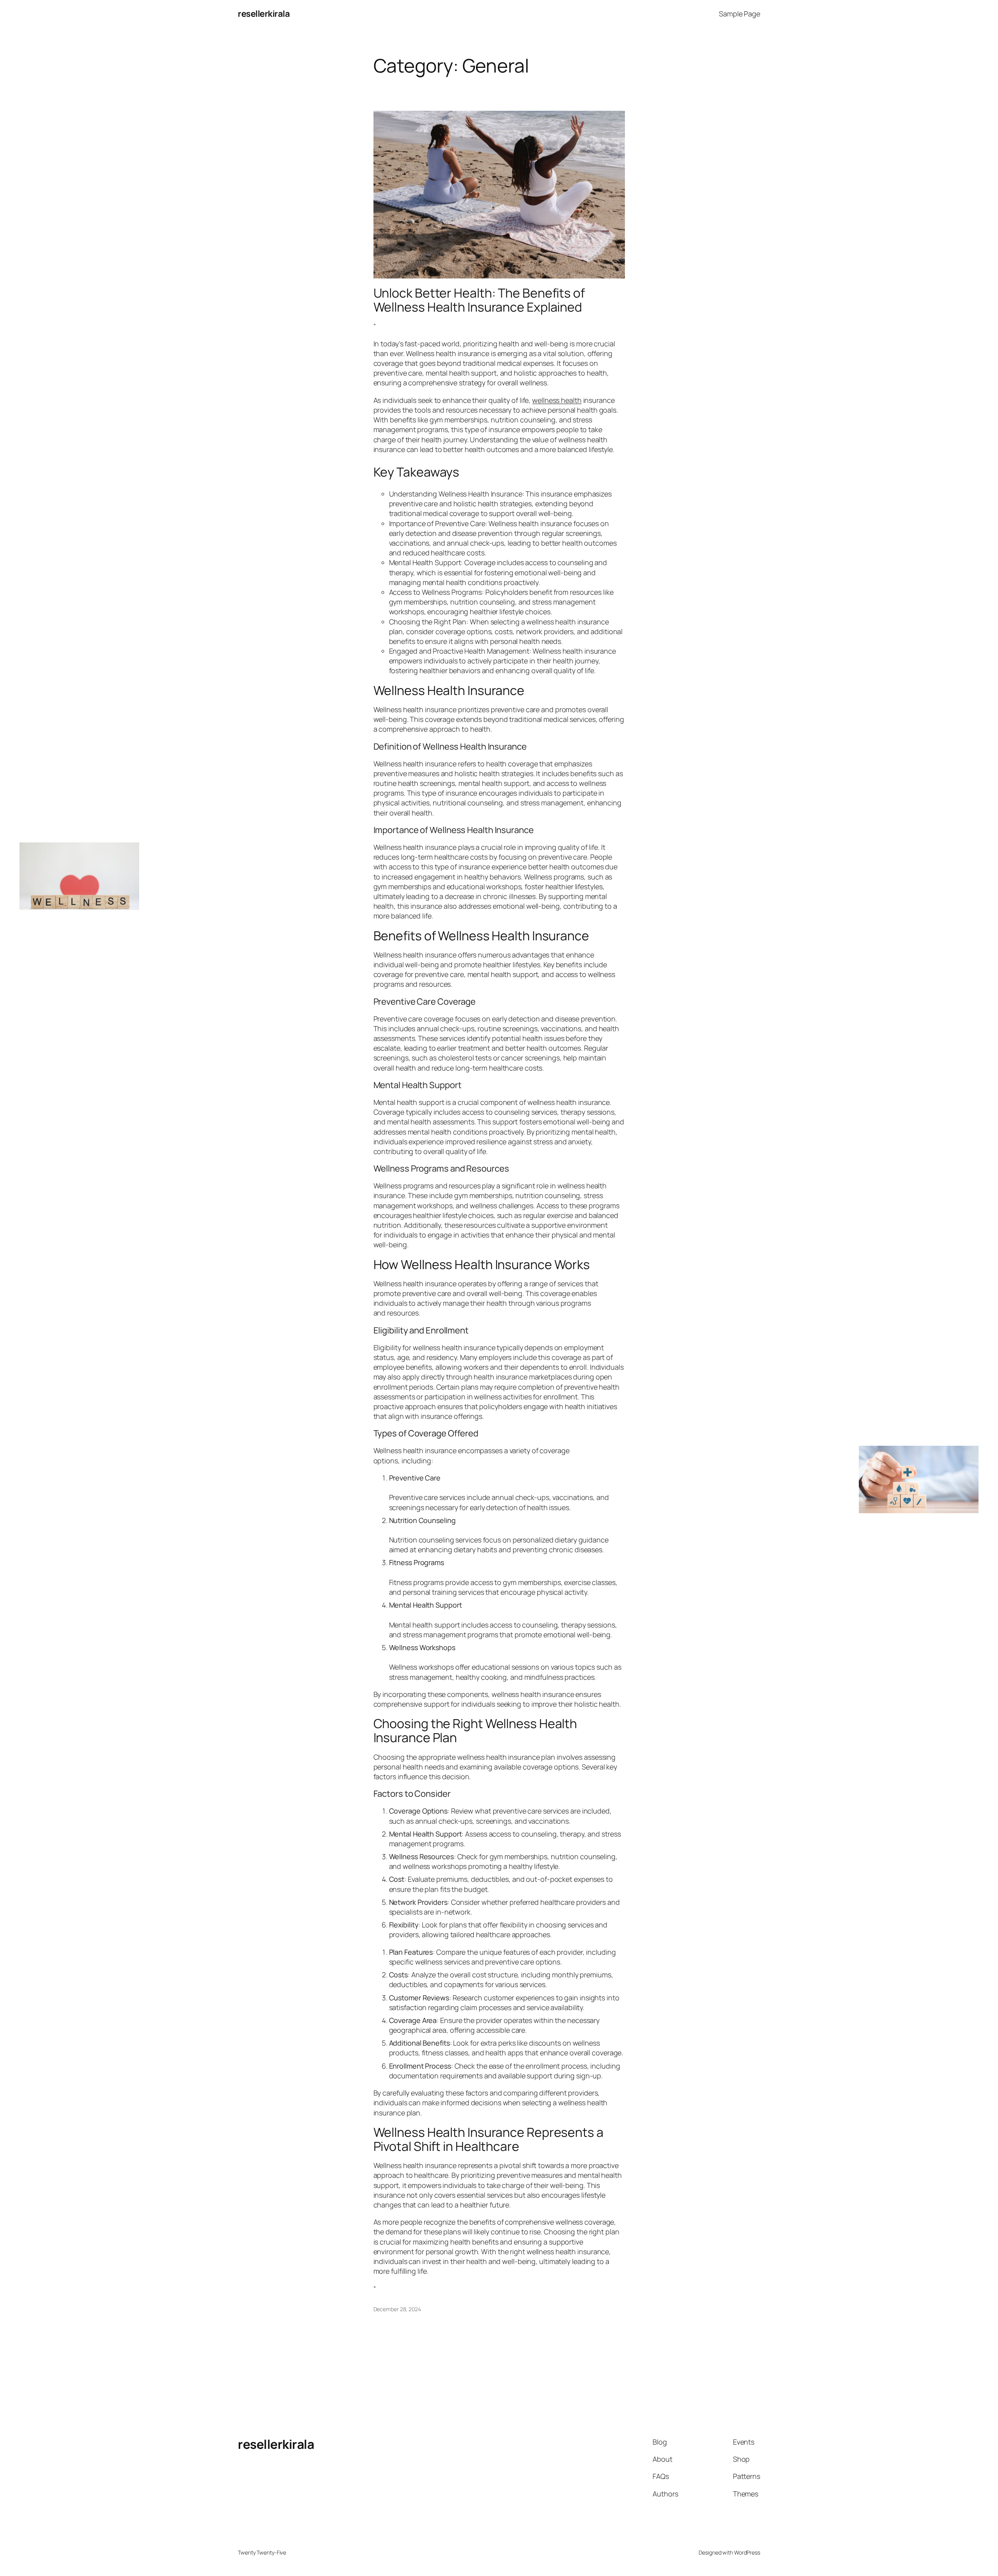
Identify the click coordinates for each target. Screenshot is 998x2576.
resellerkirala (264, 14)
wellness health (557, 400)
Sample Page (740, 14)
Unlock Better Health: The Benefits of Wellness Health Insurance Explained (479, 300)
